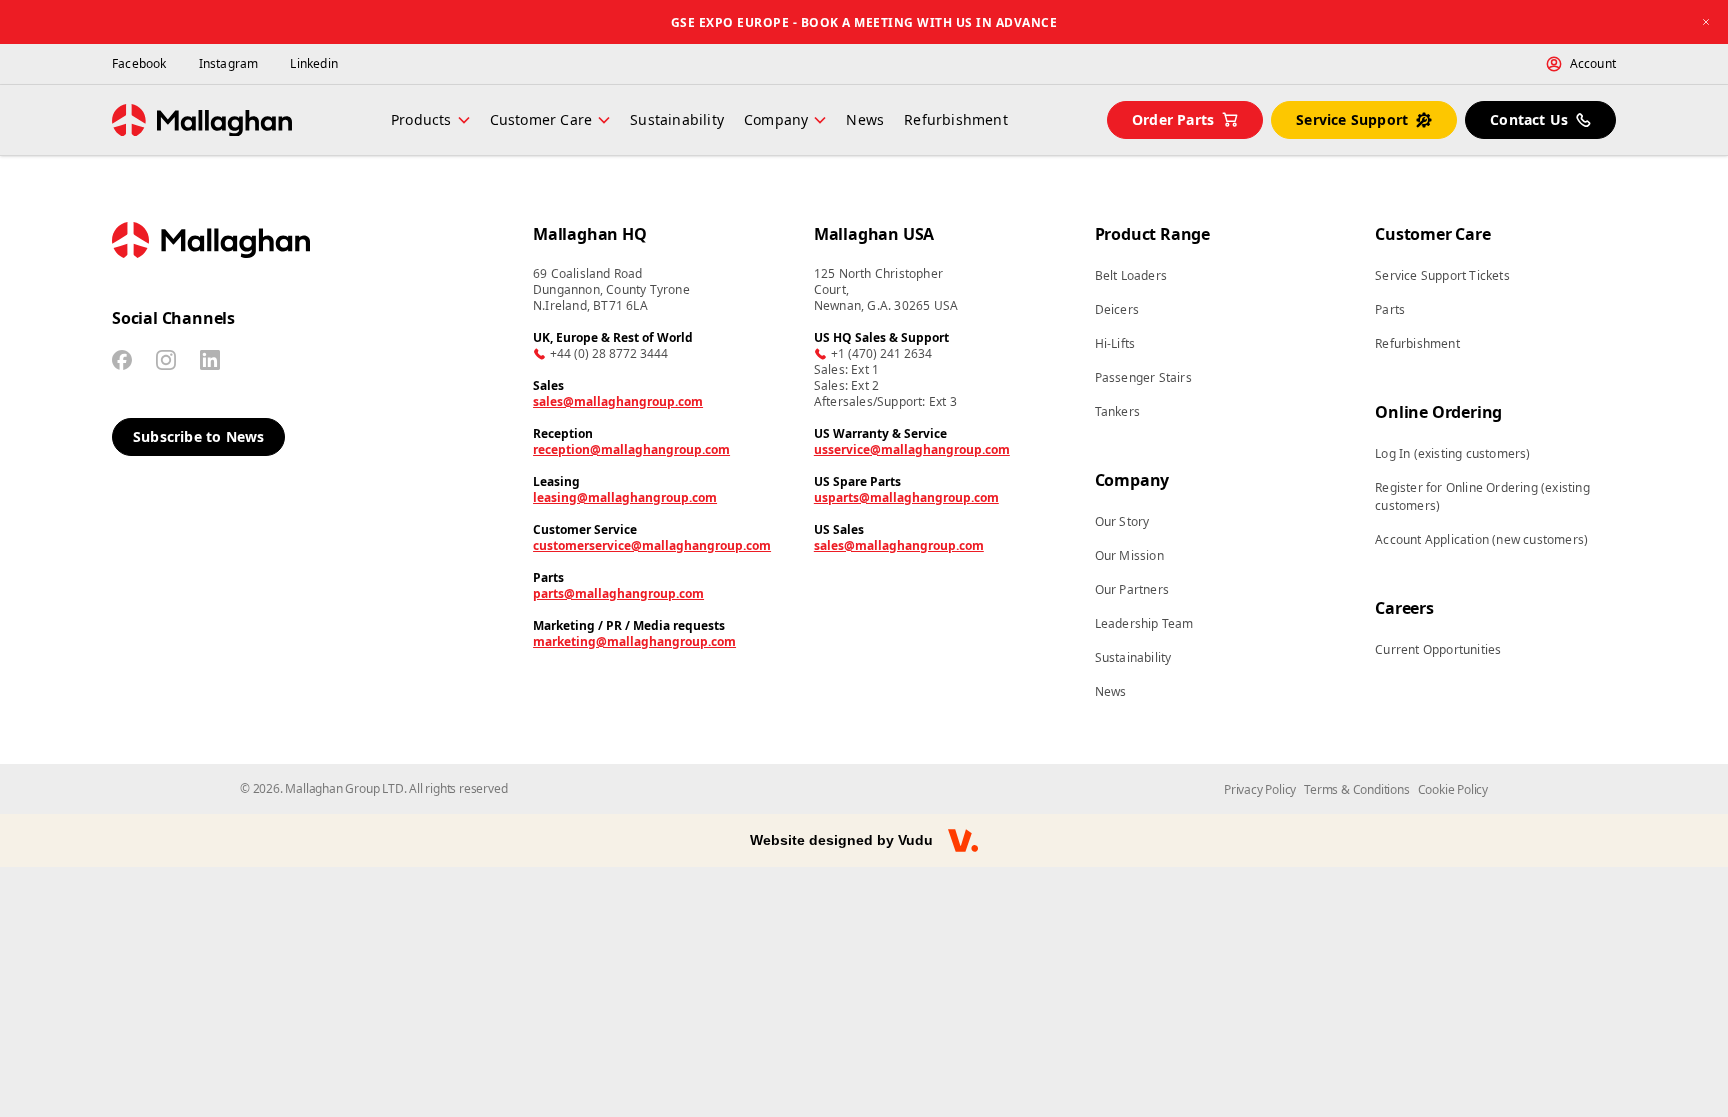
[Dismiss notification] (1706, 22)
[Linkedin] (210, 360)
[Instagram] (166, 360)
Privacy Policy (1260, 789)
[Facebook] (122, 360)
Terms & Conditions (1356, 789)
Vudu (915, 840)
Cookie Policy (1453, 789)
